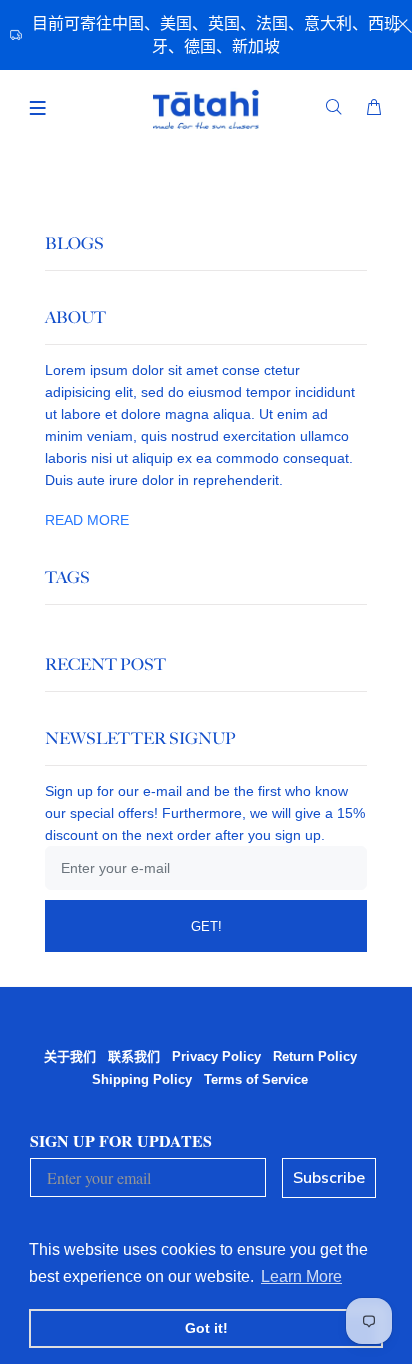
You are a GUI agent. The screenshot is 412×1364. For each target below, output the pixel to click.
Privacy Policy (216, 1056)
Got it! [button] (206, 1328)
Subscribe (329, 1178)
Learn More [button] (301, 1276)
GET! (206, 926)
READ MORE (87, 520)
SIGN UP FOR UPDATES (121, 1140)
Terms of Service (256, 1079)
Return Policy (315, 1056)
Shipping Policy (142, 1079)
